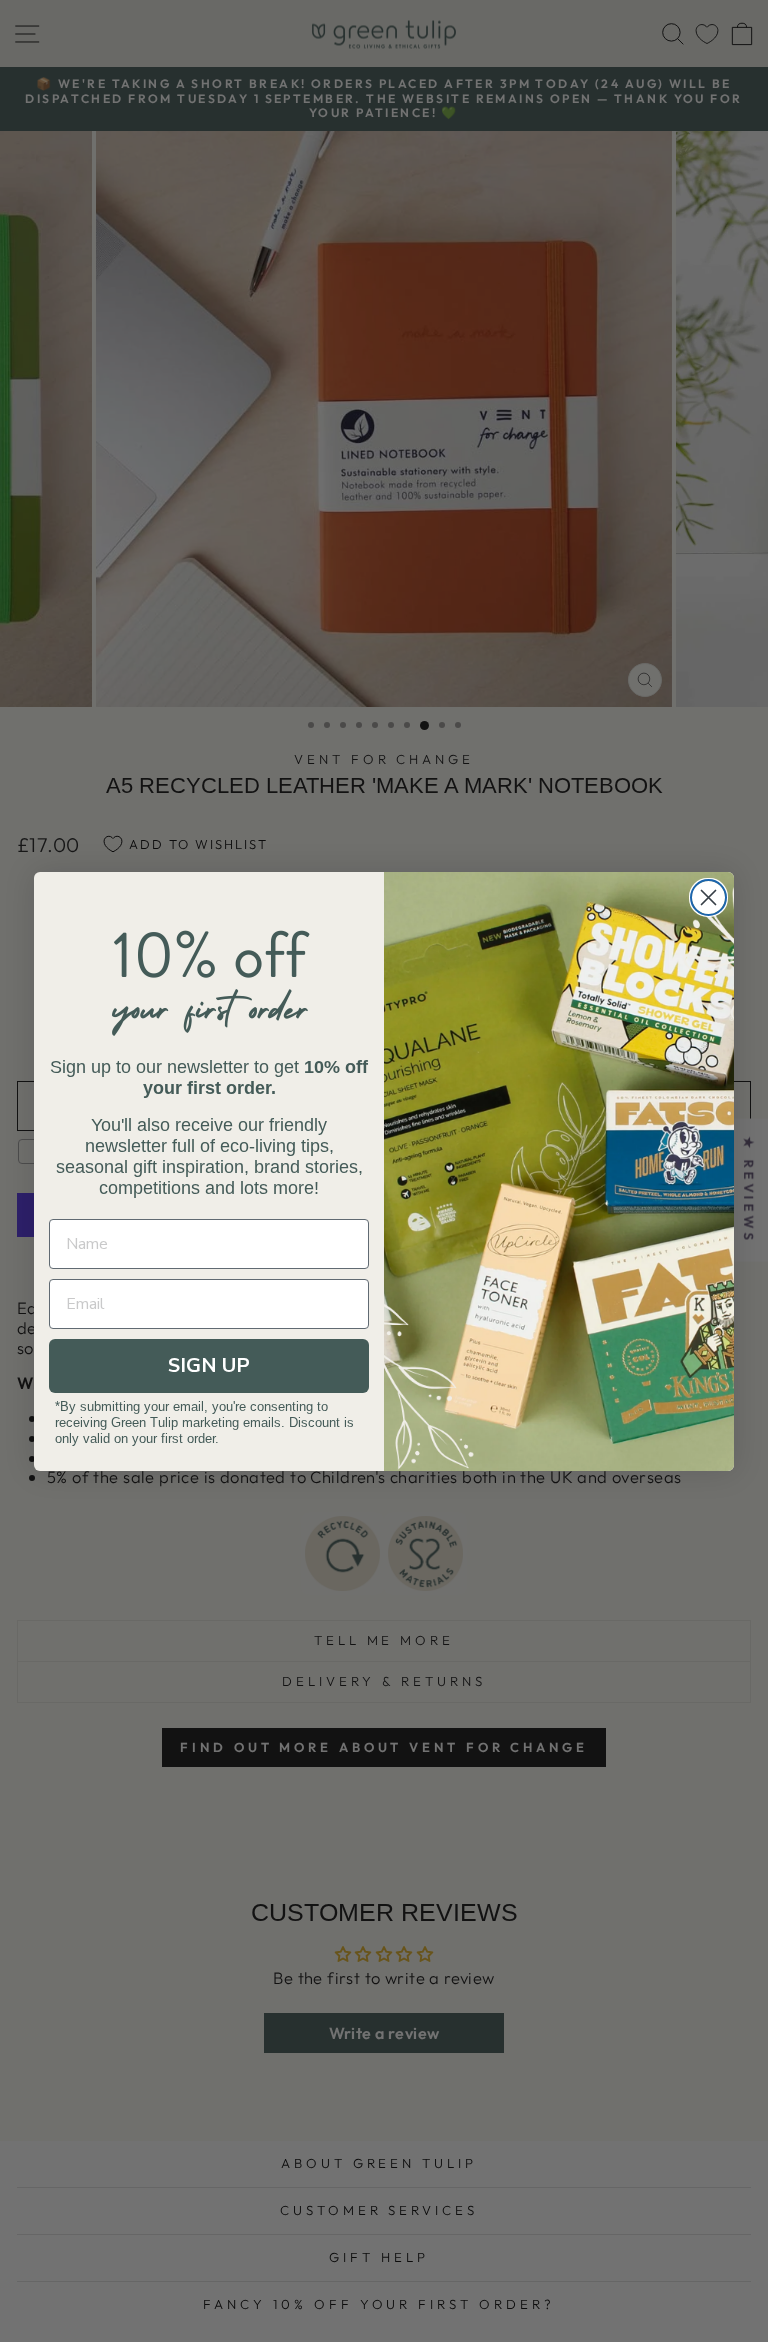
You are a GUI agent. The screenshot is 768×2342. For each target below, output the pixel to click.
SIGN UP (209, 1365)
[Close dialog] (708, 897)
